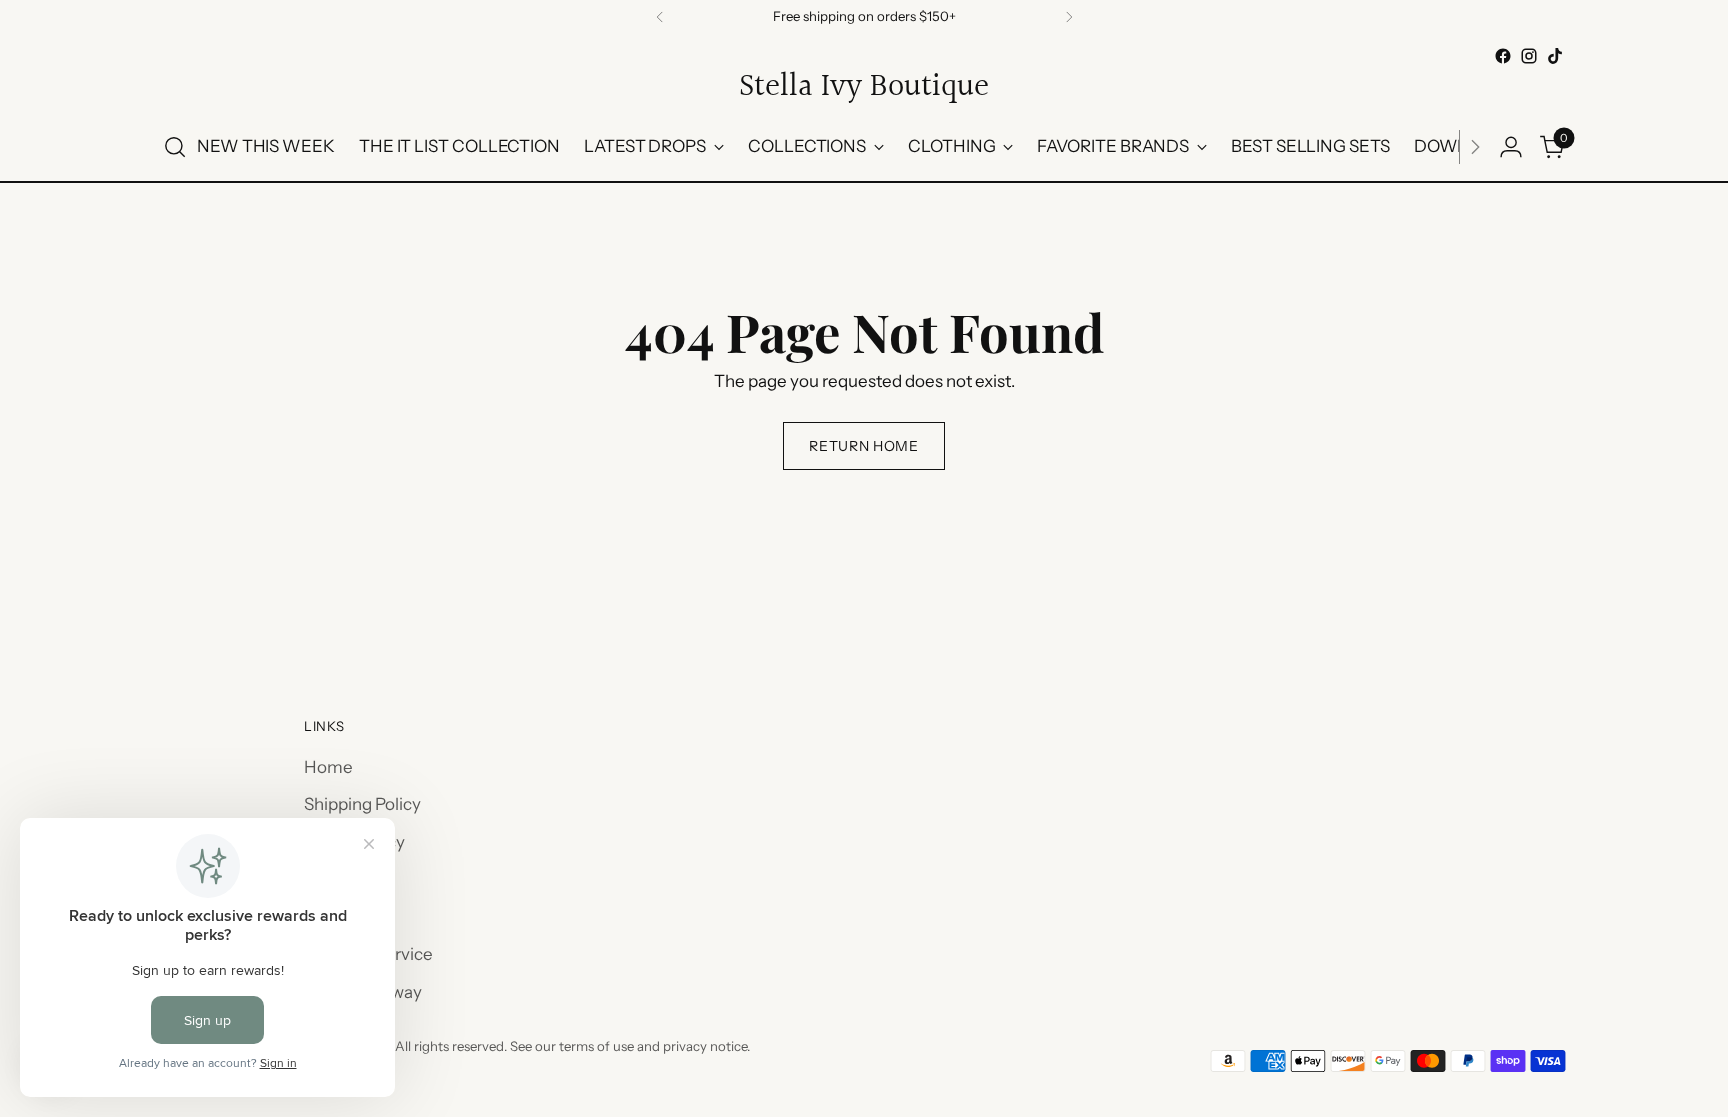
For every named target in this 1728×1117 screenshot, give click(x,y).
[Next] (1069, 17)
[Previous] (660, 17)
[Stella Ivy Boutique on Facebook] (1503, 56)
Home (328, 767)
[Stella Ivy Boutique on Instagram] (1529, 56)
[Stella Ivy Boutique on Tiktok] (1555, 56)
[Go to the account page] (1511, 147)
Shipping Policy (362, 804)
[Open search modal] (175, 147)
